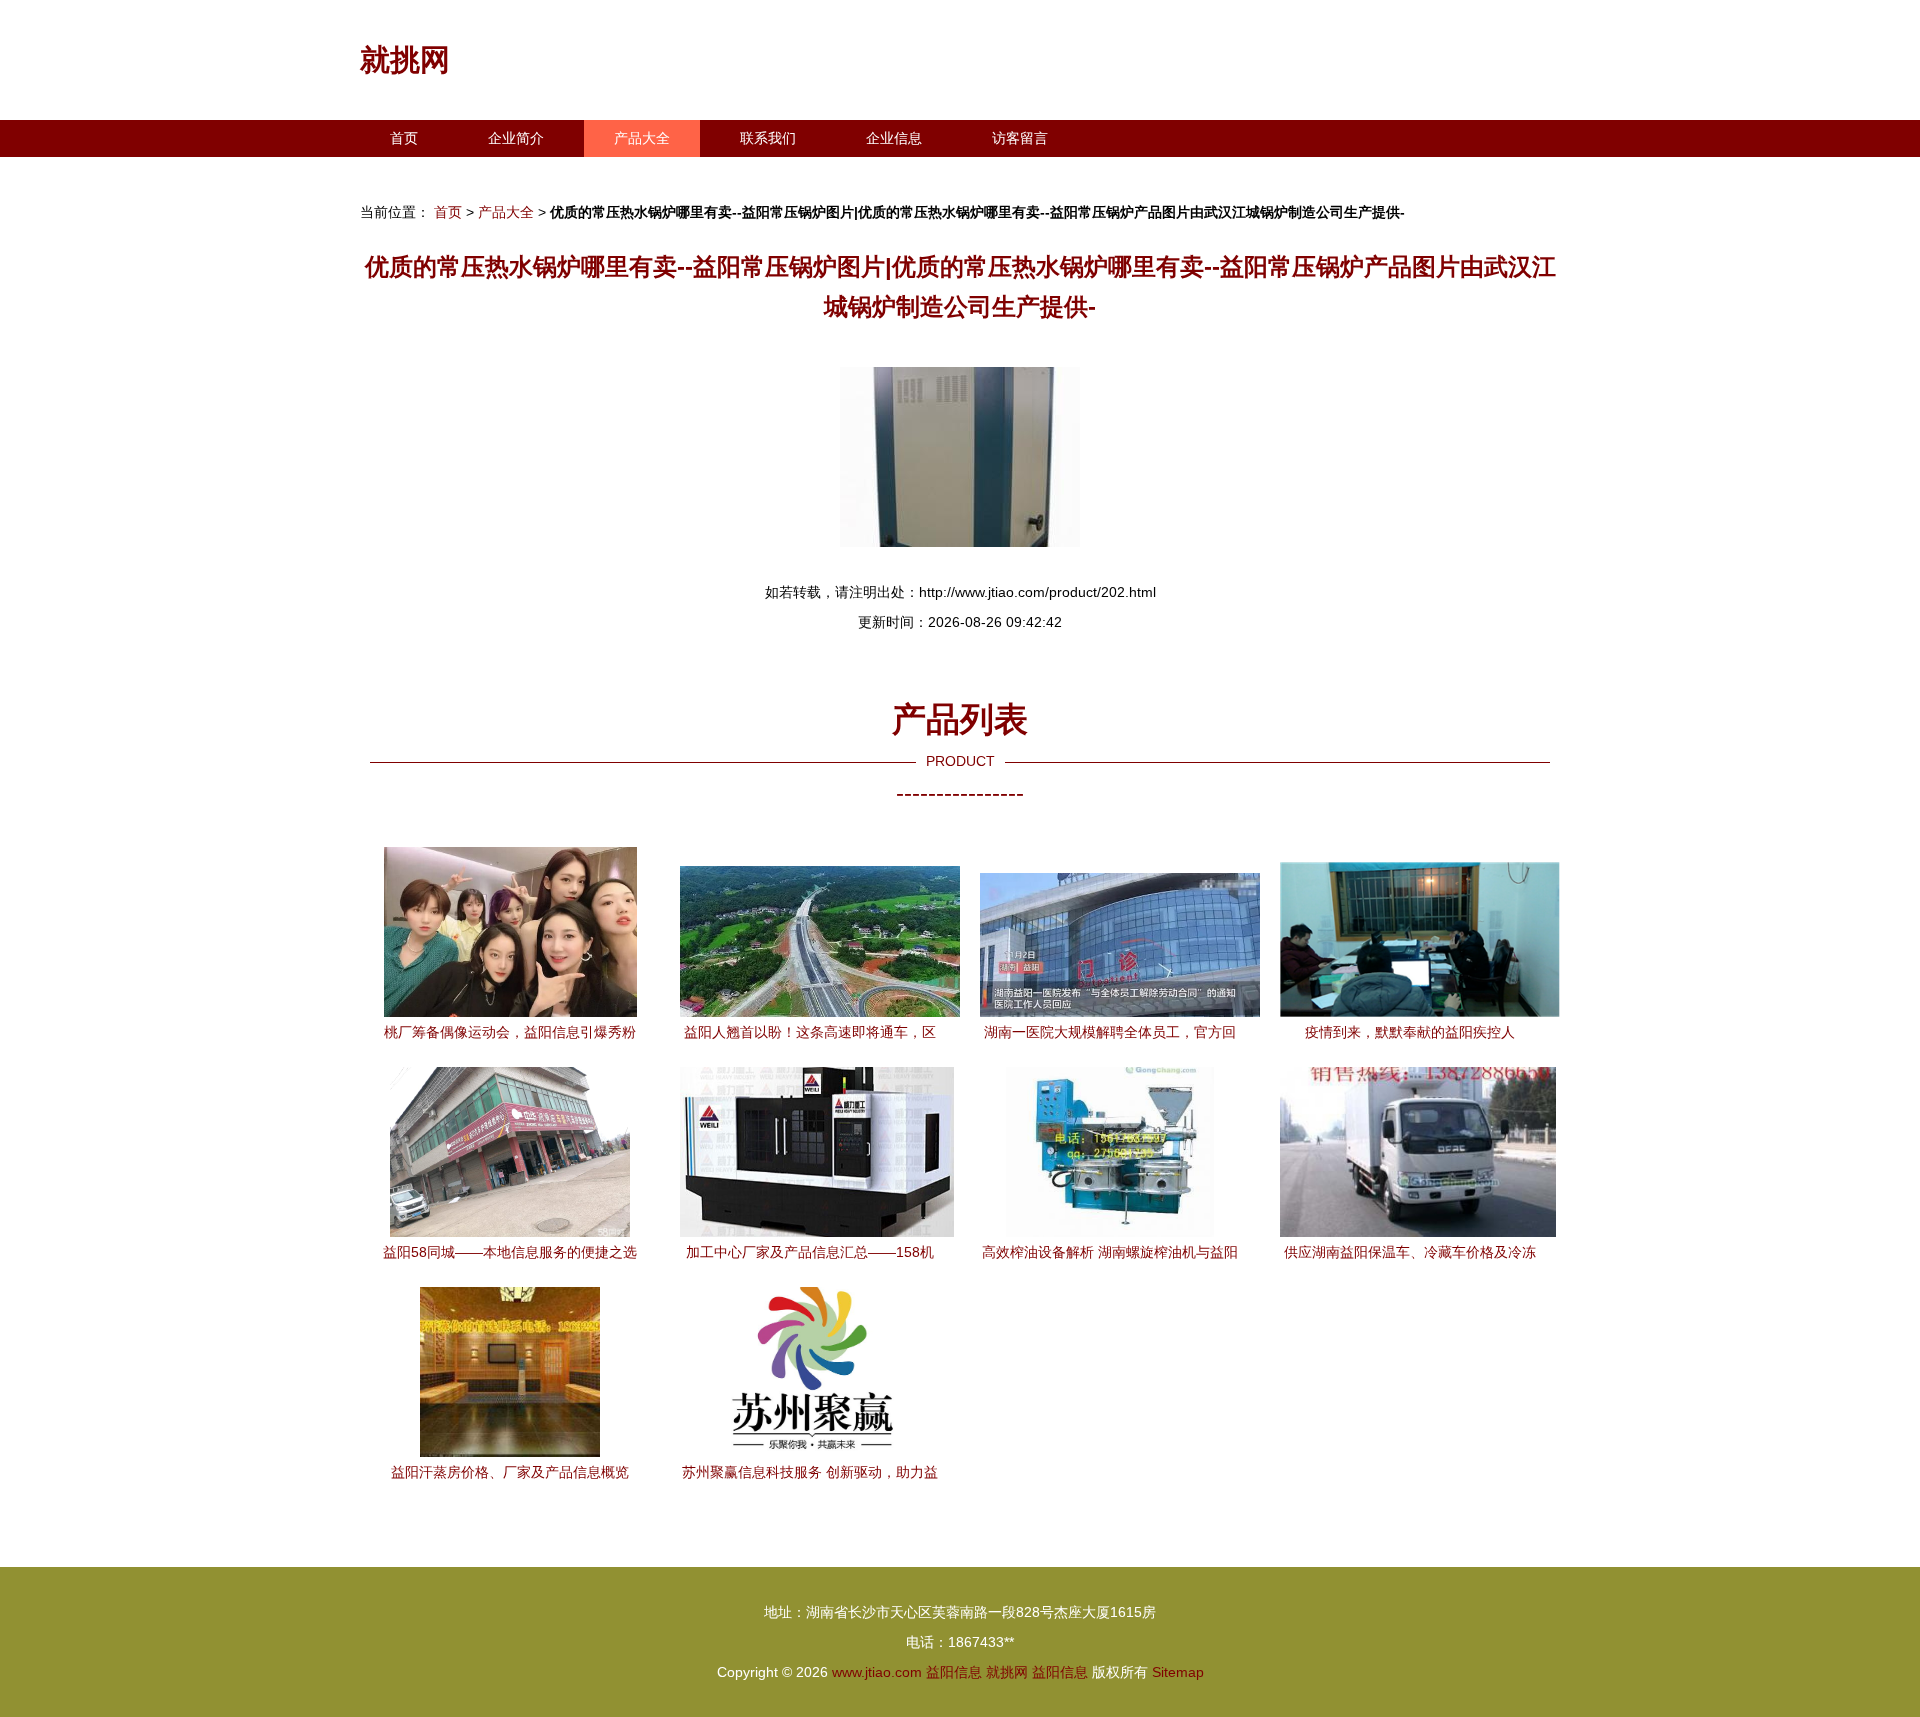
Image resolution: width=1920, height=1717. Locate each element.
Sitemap (1178, 1672)
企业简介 (516, 138)
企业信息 (894, 138)
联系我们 (768, 138)
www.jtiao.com (877, 1672)
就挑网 (405, 59)
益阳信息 (954, 1672)
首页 (404, 138)
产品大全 (642, 138)
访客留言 (1020, 138)
